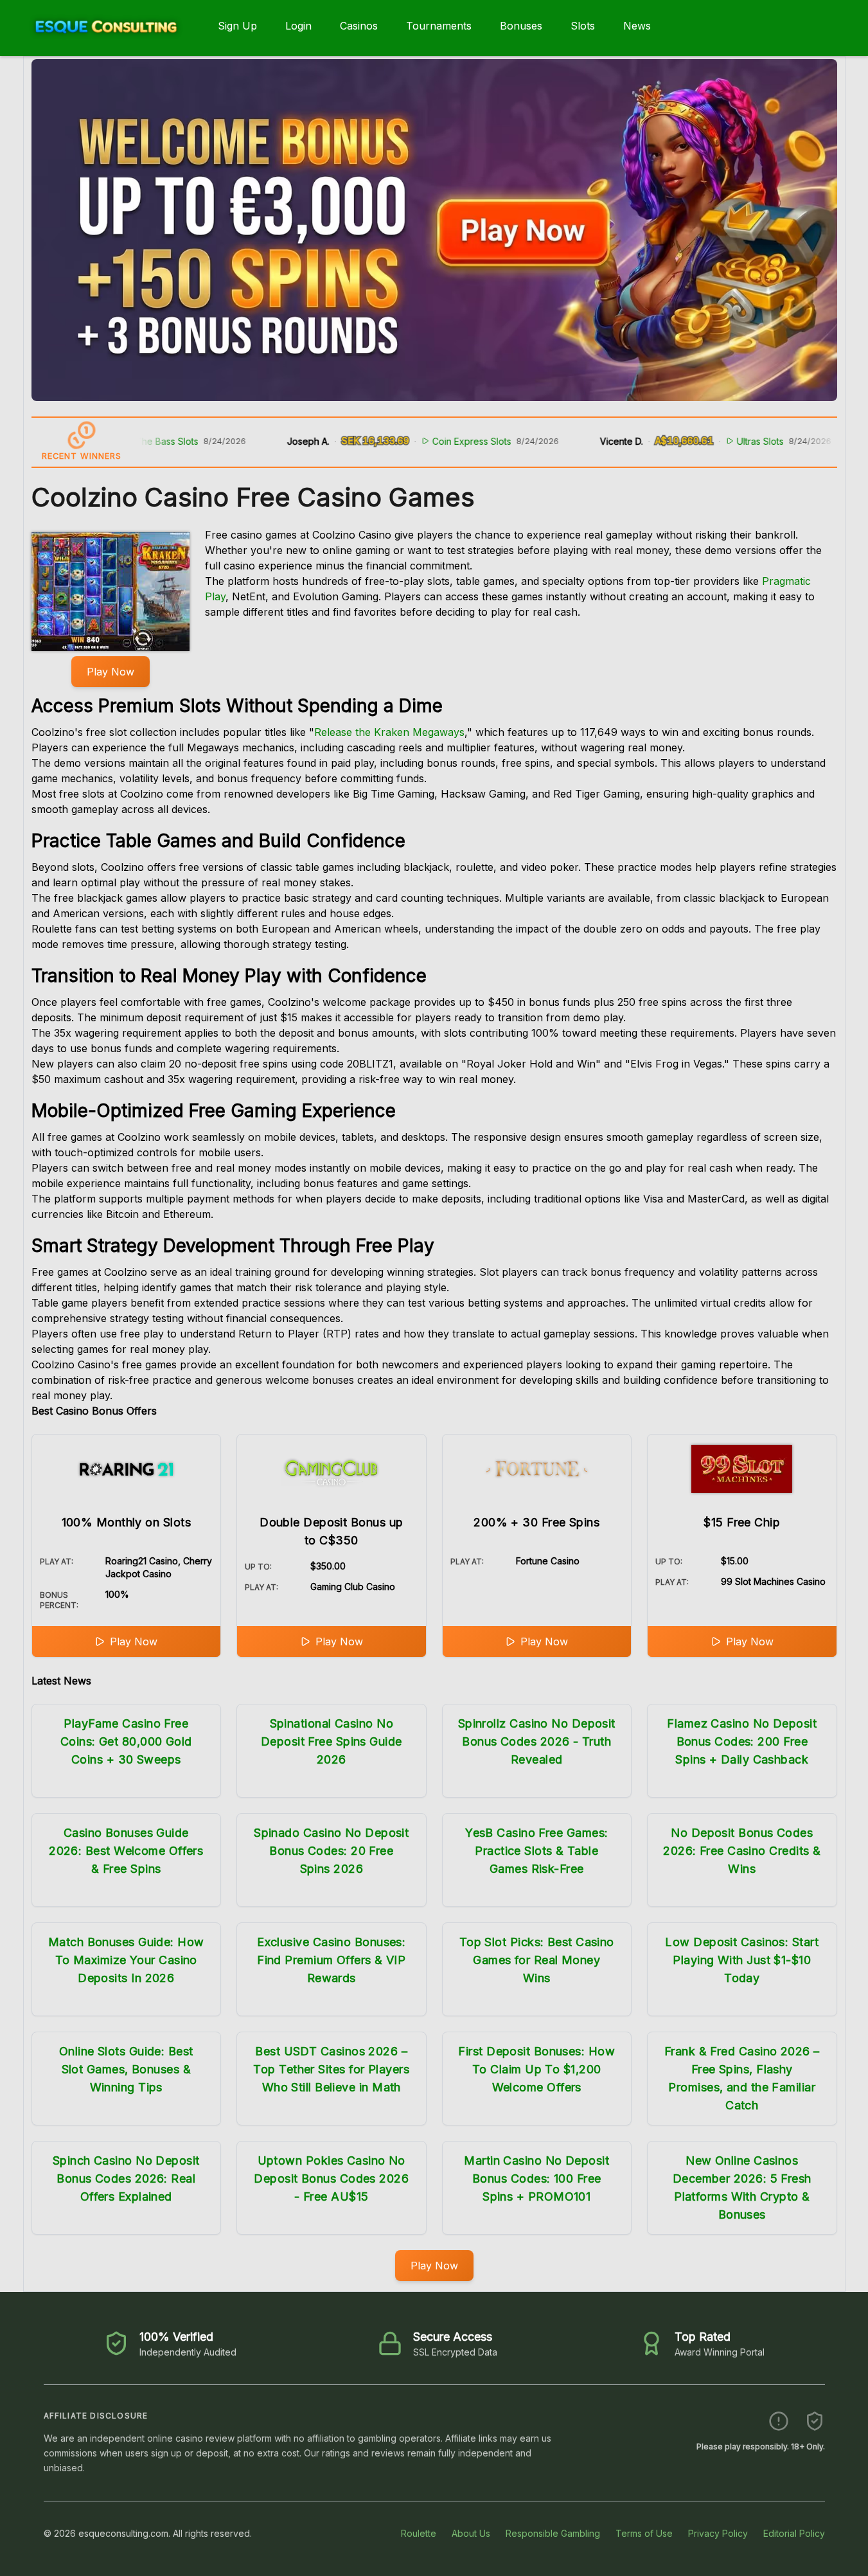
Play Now (111, 672)
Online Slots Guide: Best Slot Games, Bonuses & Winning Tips (126, 2069)
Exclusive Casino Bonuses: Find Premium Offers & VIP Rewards (331, 1960)
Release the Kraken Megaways (389, 732)
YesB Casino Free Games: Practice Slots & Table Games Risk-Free (536, 1851)
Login (298, 26)
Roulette (419, 2533)
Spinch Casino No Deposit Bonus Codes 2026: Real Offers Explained (126, 2178)
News (637, 26)
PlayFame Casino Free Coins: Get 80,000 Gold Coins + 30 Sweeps (126, 1741)
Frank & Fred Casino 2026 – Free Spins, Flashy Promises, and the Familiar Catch (742, 2078)
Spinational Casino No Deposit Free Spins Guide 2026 (332, 1741)
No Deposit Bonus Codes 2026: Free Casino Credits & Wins (742, 1851)
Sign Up (237, 26)
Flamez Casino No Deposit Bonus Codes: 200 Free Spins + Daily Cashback (742, 1741)
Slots (583, 26)
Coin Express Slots (419, 441)
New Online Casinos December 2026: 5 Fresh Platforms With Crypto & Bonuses (742, 2187)
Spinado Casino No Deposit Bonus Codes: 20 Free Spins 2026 (331, 1851)
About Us (471, 2533)
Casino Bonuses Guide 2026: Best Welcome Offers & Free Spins (126, 1851)
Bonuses (521, 26)
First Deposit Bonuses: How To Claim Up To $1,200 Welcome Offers (536, 2069)
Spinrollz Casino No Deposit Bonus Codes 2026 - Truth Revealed (537, 1741)
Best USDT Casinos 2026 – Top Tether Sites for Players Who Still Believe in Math (331, 2069)
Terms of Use (644, 2533)
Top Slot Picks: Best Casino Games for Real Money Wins (537, 1960)
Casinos (359, 26)
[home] (106, 47)
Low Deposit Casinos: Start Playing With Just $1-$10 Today (742, 1960)
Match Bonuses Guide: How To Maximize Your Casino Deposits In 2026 (126, 1960)
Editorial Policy (794, 2533)
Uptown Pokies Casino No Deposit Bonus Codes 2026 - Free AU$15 (331, 2178)
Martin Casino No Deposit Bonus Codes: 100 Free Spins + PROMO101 (536, 2178)
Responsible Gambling (553, 2533)
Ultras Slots (708, 441)
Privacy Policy (718, 2533)
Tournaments (439, 26)
